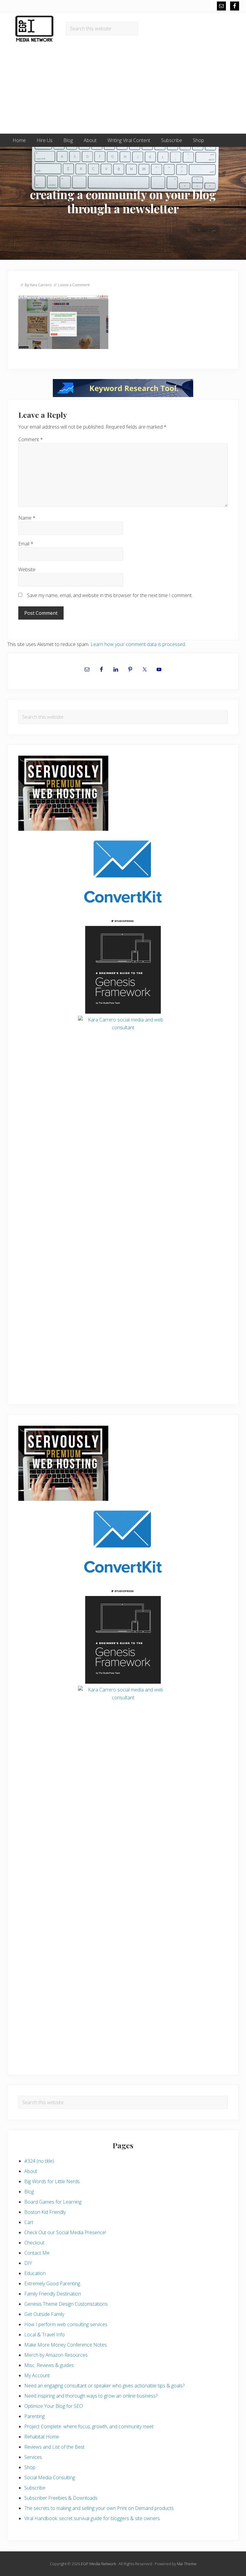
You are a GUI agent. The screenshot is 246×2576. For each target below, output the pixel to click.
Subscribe (35, 2488)
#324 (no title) (39, 2161)
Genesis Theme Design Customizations (66, 2304)
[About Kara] (123, 1064)
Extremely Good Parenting (52, 2283)
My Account (37, 2375)
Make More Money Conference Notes (66, 2345)
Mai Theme (187, 2564)
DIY (28, 2263)
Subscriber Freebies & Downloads (61, 2498)
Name (27, 518)
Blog (29, 2192)
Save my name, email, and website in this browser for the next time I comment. (110, 595)
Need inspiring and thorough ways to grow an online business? (91, 2396)
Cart (29, 2222)
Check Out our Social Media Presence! (65, 2232)
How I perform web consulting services (66, 2324)
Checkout (34, 2243)
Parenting (34, 2416)
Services (33, 2457)
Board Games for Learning (53, 2202)
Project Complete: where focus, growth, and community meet (89, 2426)
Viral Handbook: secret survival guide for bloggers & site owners (92, 2518)
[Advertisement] (123, 89)
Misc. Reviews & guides (49, 2365)
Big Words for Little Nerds (52, 2181)
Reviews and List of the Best (54, 2447)
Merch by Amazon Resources (56, 2355)
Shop (30, 2467)
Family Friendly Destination (53, 2294)
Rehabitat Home (42, 2437)
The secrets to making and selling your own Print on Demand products (99, 2508)
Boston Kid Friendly (45, 2212)
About (31, 2171)
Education (35, 2273)
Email (26, 544)
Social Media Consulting (50, 2477)
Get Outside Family (44, 2314)
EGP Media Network (98, 2564)
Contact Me (37, 2253)
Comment (31, 439)
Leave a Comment (74, 285)
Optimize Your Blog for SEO (54, 2406)
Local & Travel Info (45, 2335)
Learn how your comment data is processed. (138, 644)
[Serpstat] (123, 395)
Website (27, 569)
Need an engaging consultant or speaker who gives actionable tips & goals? (104, 2386)
